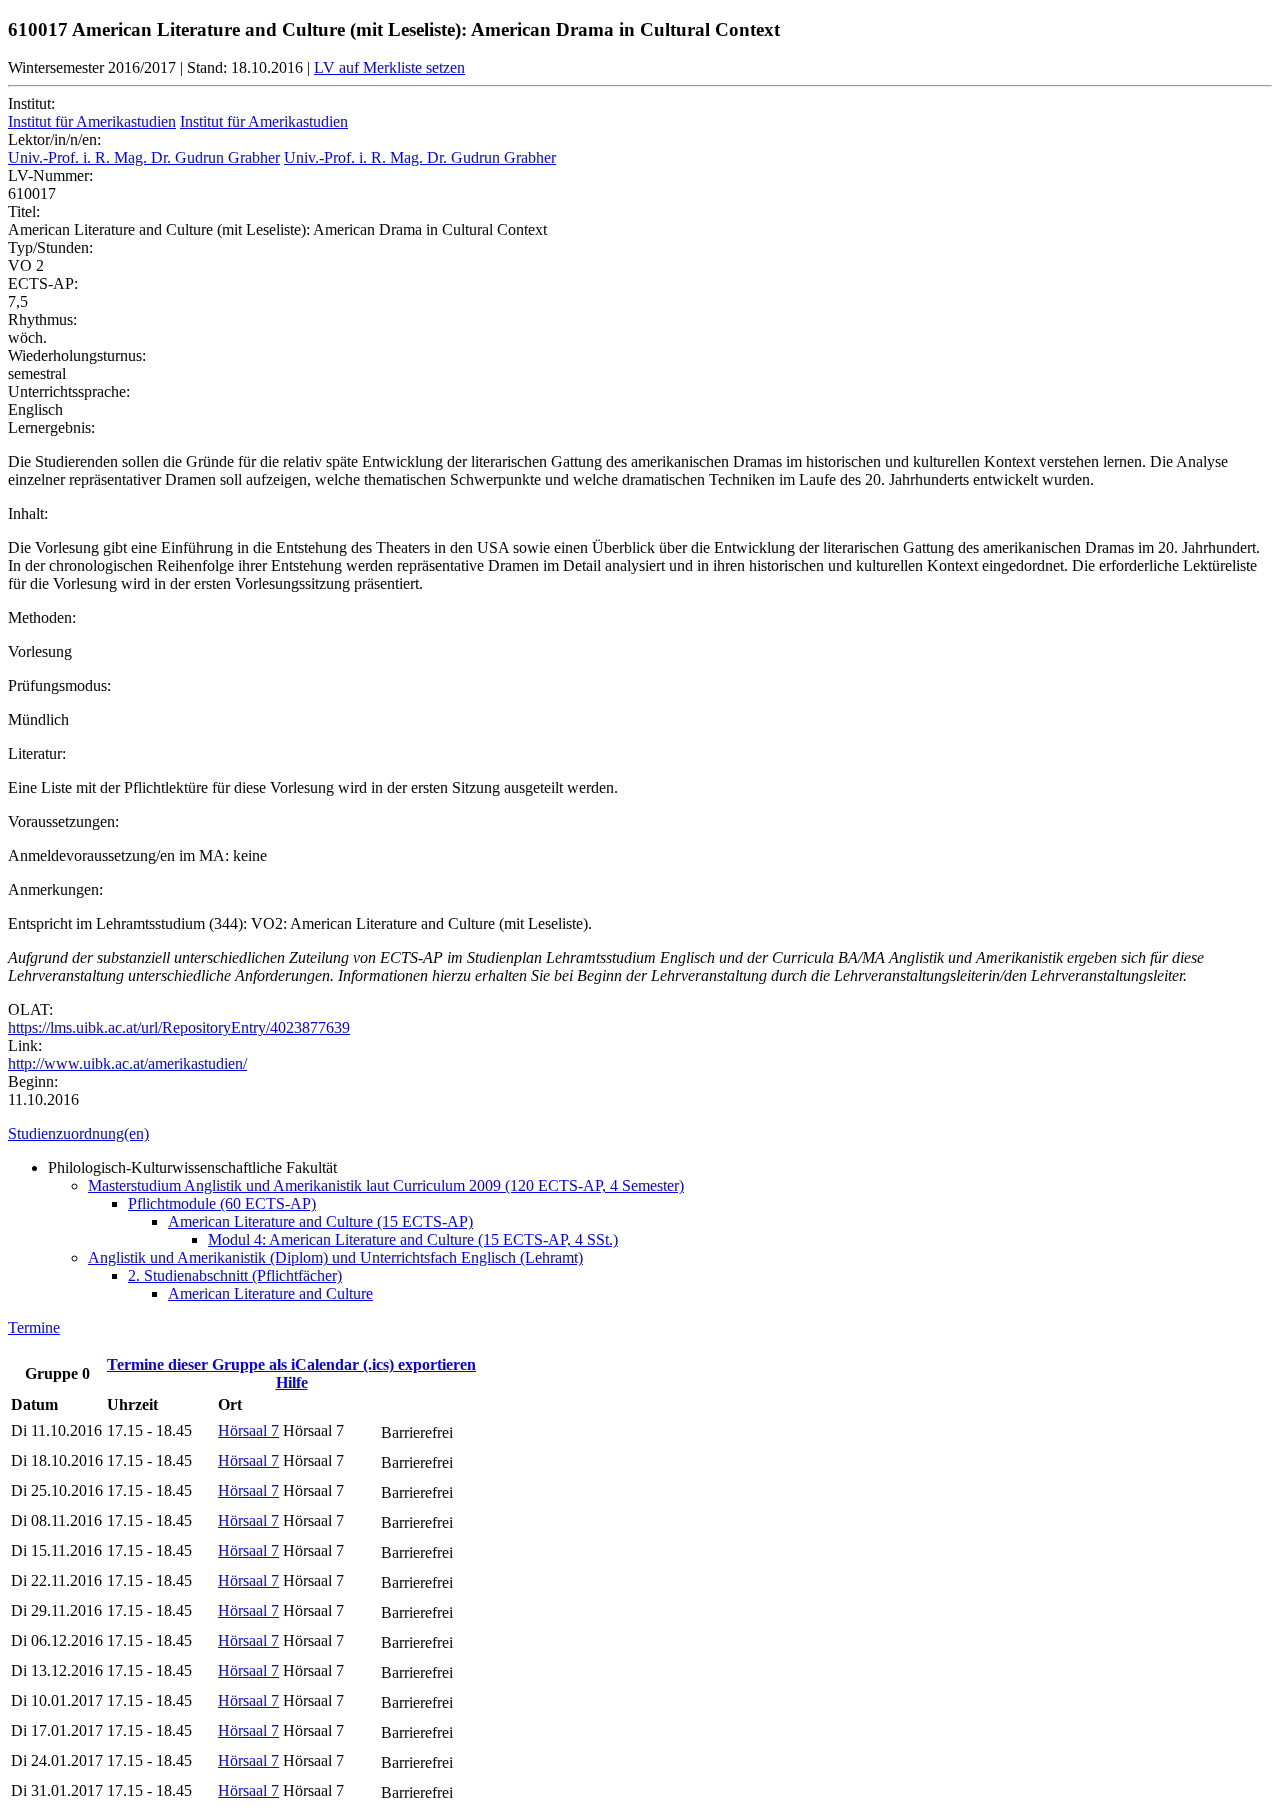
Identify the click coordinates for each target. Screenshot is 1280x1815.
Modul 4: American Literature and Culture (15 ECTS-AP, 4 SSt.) (413, 1239)
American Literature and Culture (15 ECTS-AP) (320, 1221)
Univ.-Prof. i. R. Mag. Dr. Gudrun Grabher (144, 157)
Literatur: (37, 753)
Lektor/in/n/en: (54, 139)
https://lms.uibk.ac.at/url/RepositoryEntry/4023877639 (179, 1027)
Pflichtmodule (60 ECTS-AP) (222, 1203)
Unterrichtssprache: (69, 391)
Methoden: (42, 617)
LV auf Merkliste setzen (389, 67)
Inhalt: (28, 513)
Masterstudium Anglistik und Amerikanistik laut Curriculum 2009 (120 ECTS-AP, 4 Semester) (386, 1185)
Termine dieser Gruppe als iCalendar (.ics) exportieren (291, 1364)
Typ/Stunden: (50, 247)
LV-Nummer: (50, 175)
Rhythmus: (42, 319)
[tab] (640, 1134)
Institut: (31, 103)
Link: (25, 1045)
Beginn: (33, 1081)
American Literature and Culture (270, 1293)
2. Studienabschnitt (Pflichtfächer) (235, 1275)
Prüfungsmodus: (59, 685)
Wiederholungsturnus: (77, 355)
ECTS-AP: (43, 283)
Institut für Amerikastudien (92, 121)
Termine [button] (34, 1327)
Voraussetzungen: (63, 821)
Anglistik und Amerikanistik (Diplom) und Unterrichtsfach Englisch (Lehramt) (335, 1257)
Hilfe (292, 1382)
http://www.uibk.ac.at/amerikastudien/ (127, 1063)
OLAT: (30, 1009)
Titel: (24, 211)
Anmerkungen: (55, 889)
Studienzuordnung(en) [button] (78, 1133)
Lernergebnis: (51, 427)
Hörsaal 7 (248, 1430)
